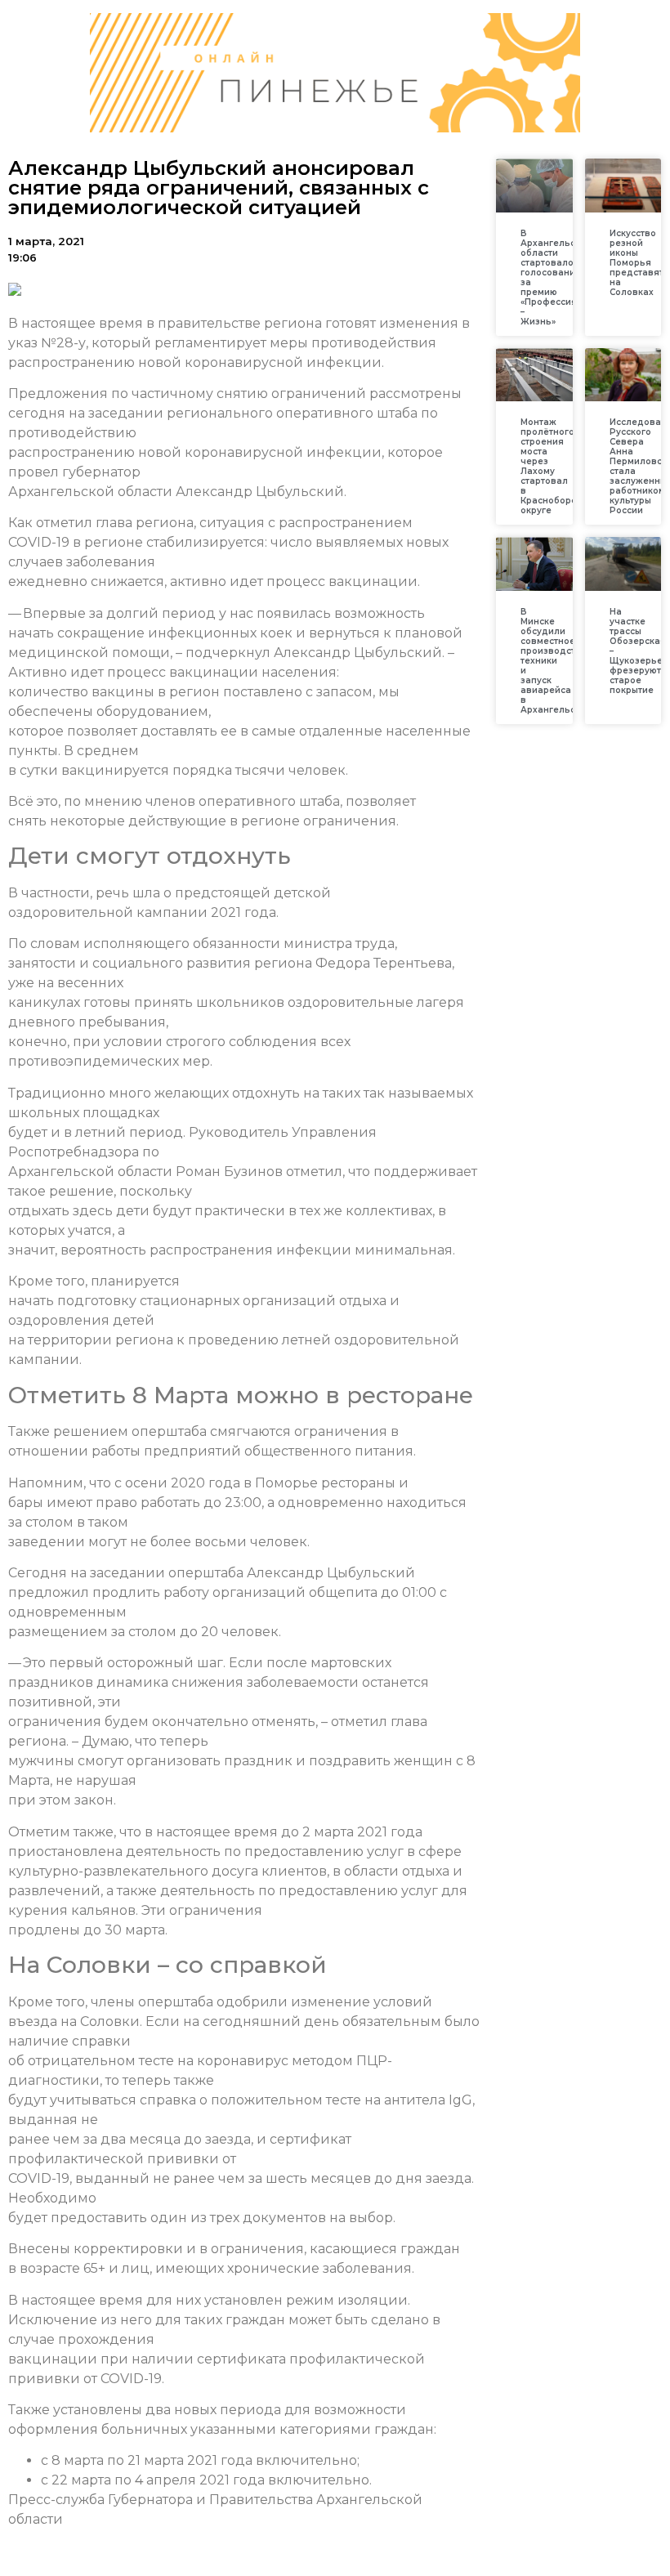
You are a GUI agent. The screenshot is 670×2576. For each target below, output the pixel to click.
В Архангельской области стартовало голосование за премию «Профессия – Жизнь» (556, 277)
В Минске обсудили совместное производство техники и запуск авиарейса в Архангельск (554, 661)
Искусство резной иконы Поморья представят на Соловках (636, 263)
